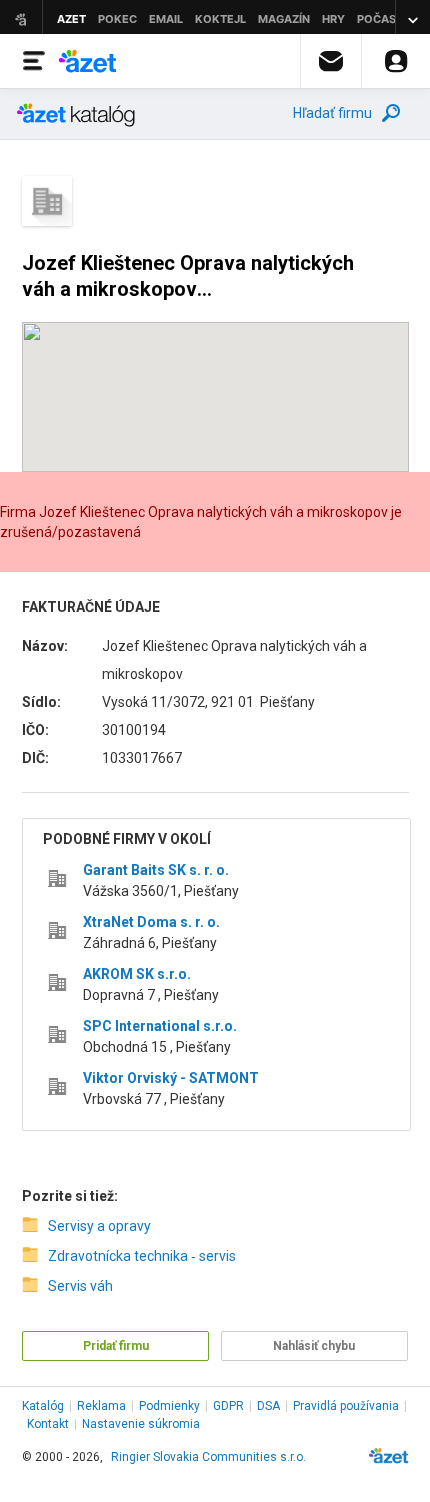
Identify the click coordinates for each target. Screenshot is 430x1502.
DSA (268, 1406)
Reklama (101, 1406)
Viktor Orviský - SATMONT (171, 1078)
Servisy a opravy (99, 1226)
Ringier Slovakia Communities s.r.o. (208, 1457)
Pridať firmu (116, 1346)
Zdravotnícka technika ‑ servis (142, 1256)
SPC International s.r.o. (160, 1026)
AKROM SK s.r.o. (137, 974)
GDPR (228, 1406)
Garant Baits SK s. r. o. (156, 870)
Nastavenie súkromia (141, 1424)
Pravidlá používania (346, 1406)
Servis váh (80, 1286)
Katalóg (43, 1406)
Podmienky (169, 1406)
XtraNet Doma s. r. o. (151, 922)
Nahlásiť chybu (314, 1346)
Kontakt (48, 1424)
